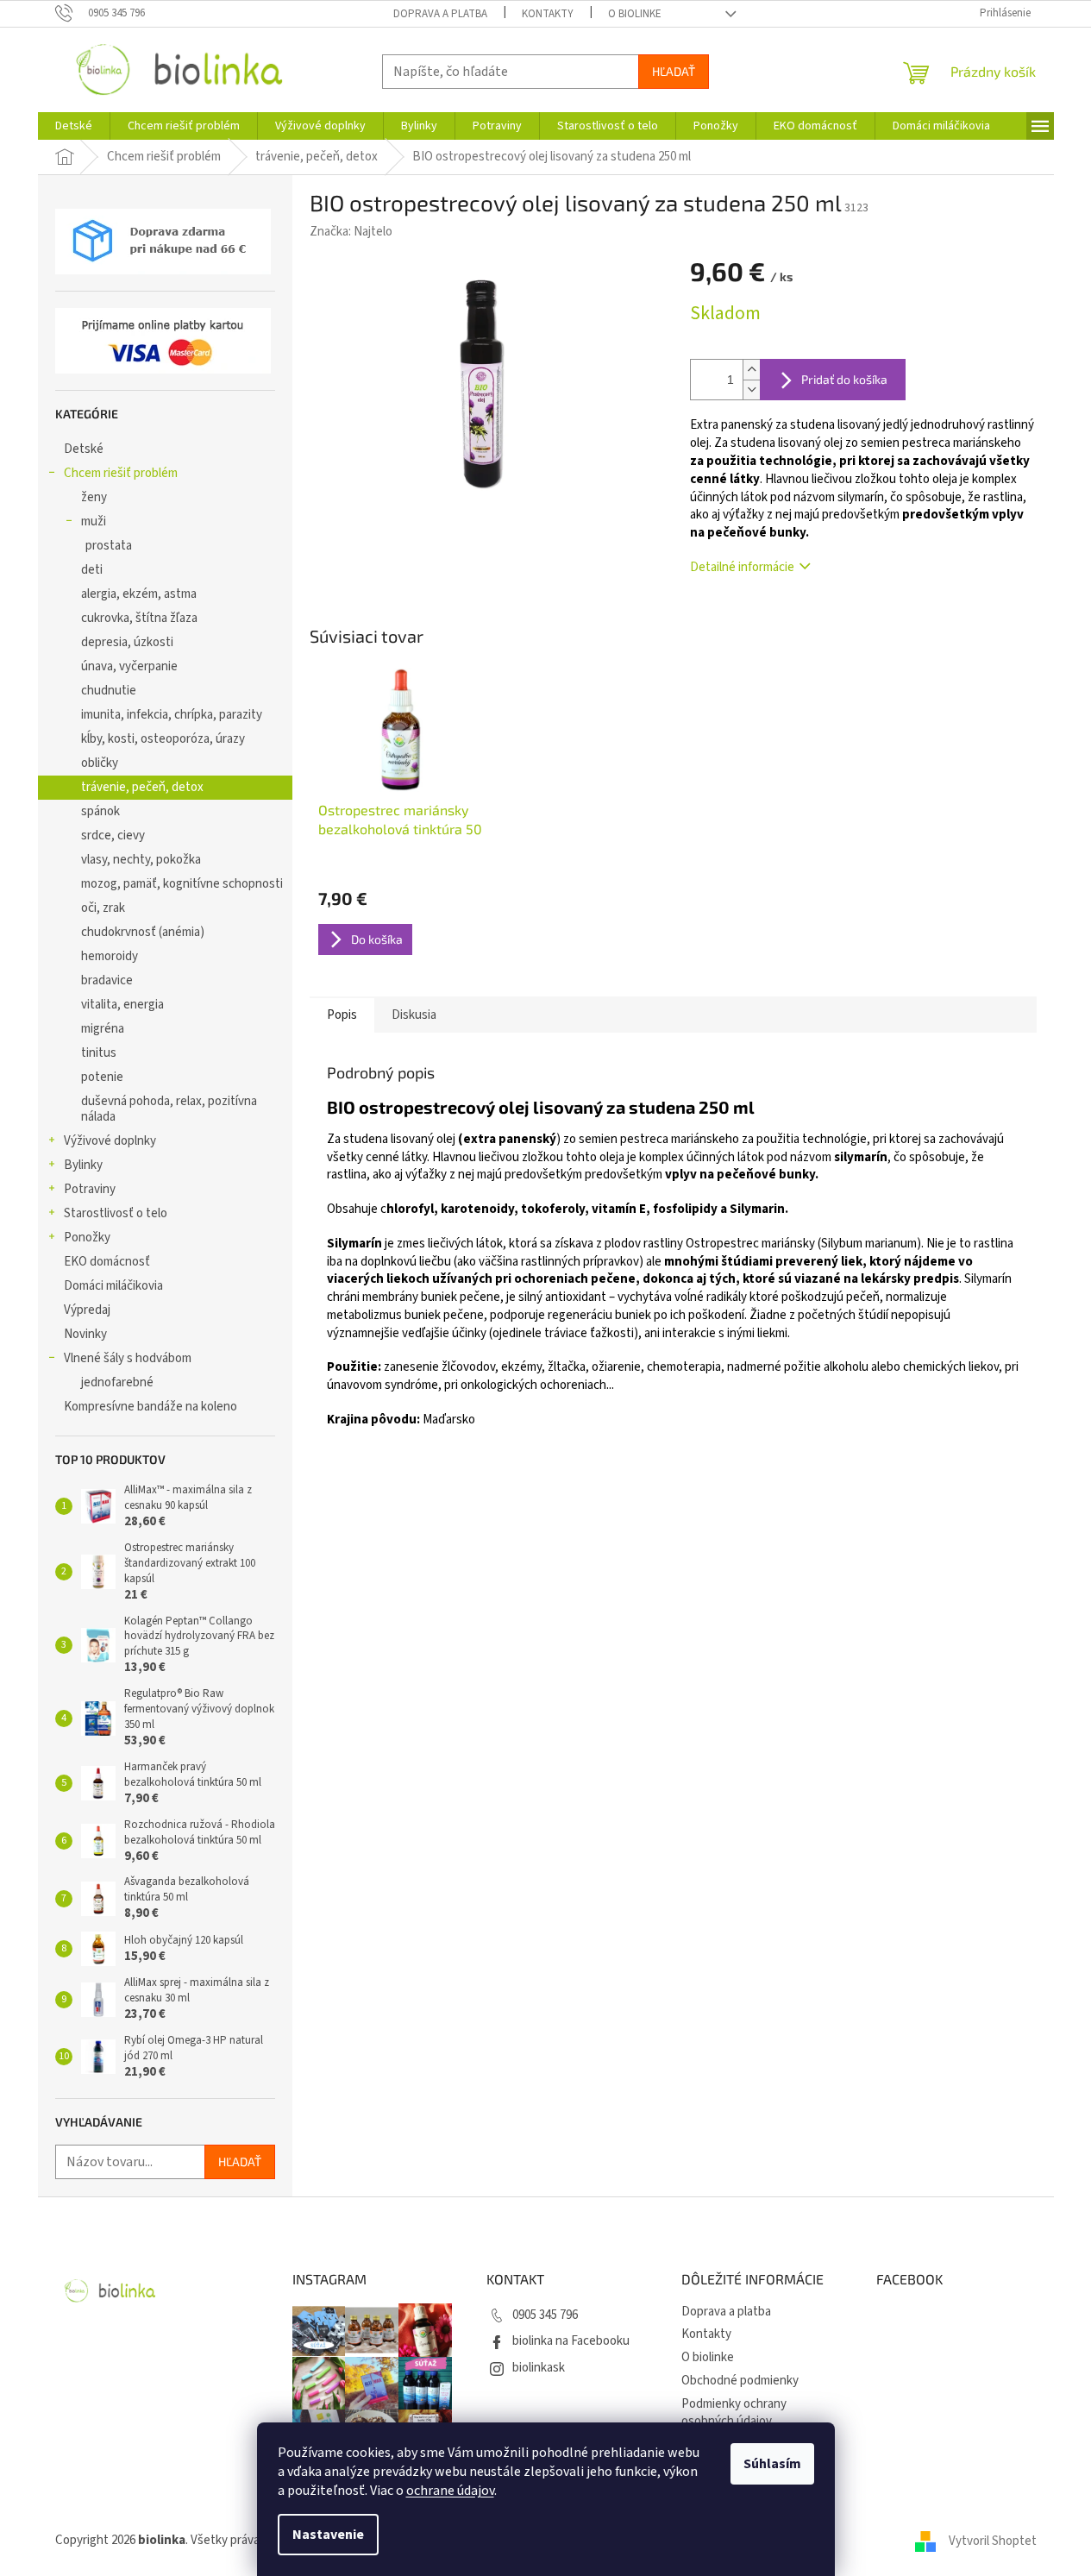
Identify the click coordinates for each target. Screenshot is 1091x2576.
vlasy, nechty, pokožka (141, 860)
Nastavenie (328, 2535)
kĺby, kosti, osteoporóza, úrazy (163, 739)
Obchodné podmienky (740, 2381)
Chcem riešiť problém (121, 473)
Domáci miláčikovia (113, 1286)
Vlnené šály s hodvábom (128, 1358)
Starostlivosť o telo (116, 1213)
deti (92, 570)
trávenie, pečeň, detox (142, 787)
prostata (109, 546)
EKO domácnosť (107, 1262)
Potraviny (90, 1189)
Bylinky (83, 1165)
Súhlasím (772, 2464)
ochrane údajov (450, 2491)
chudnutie (109, 691)
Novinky (85, 1334)
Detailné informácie (742, 567)
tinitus (99, 1053)
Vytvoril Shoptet (993, 2540)
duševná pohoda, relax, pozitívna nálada (169, 1109)
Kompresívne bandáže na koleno (150, 1407)
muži (94, 521)
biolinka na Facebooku (571, 2341)
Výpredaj (87, 1310)
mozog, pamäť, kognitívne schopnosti (182, 884)
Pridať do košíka (844, 379)
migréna (103, 1029)
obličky (100, 763)
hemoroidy (110, 956)
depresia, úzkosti (127, 642)
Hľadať (674, 71)
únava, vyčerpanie (129, 666)
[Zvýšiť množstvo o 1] (751, 370)
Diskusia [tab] (414, 1015)
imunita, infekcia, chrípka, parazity (172, 715)
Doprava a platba (440, 14)
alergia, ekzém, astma (139, 594)
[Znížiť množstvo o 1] (751, 390)
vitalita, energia (122, 1005)
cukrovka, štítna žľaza (139, 618)
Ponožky (87, 1238)
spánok (100, 811)
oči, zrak (103, 908)
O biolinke (635, 14)
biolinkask (539, 2368)
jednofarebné (117, 1382)
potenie (102, 1077)
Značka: (351, 232)
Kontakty (548, 14)
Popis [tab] (342, 1015)
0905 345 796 (545, 2315)
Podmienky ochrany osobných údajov (734, 2413)
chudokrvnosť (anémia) (143, 932)
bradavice (107, 980)
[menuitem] (74, 126)
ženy (94, 497)
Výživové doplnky (110, 1141)
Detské (84, 449)
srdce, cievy (113, 836)
